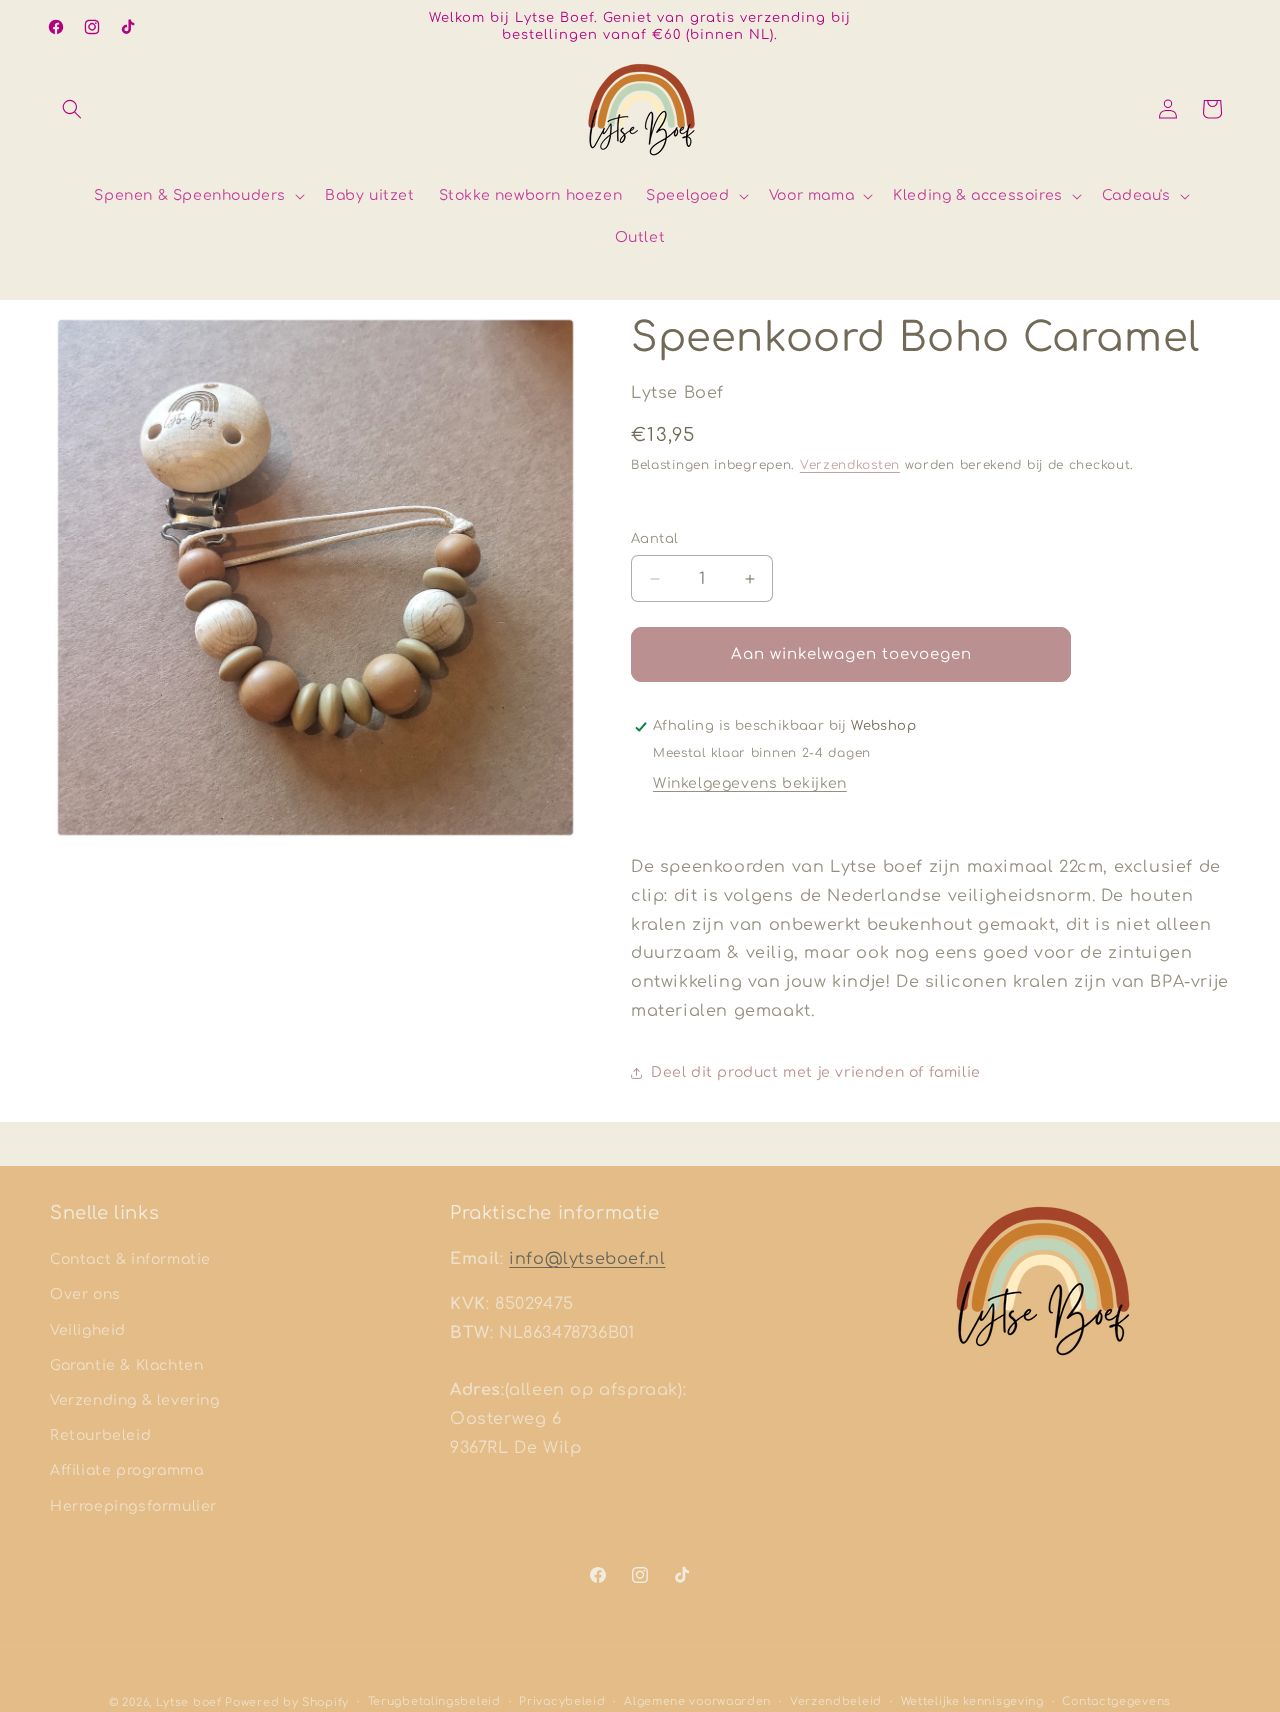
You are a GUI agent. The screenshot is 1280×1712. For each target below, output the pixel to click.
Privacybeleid (562, 1701)
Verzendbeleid (836, 1701)
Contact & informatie (130, 1259)
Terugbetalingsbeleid (434, 1701)
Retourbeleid (100, 1435)
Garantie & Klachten (126, 1365)
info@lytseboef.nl (587, 1259)
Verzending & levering (135, 1400)
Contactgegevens (1116, 1701)
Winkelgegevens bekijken (750, 783)
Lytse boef (191, 1702)
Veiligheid (88, 1330)
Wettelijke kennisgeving (972, 1701)
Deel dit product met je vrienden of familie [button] (816, 1072)
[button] (72, 109)
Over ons (85, 1294)
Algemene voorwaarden (697, 1701)
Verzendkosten (850, 465)
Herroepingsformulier (133, 1506)
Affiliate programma (126, 1470)
